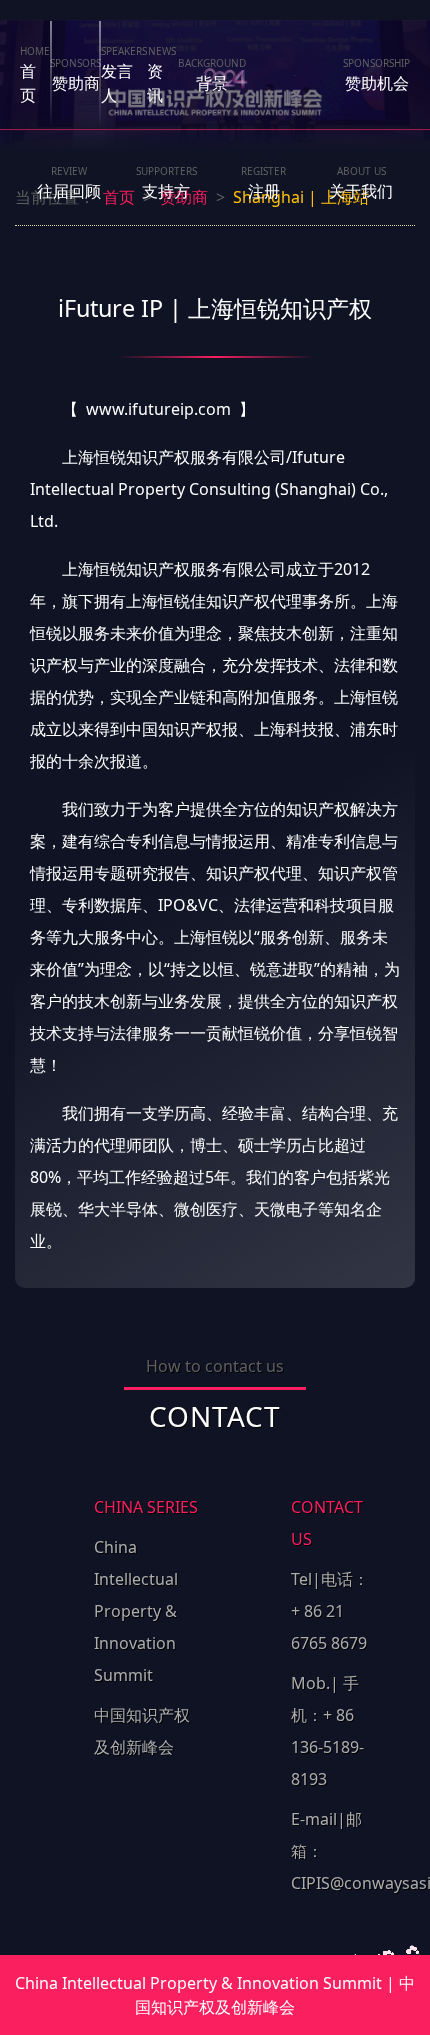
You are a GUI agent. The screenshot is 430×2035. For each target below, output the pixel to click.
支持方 (166, 183)
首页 (35, 75)
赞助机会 (376, 75)
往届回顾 (69, 183)
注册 (263, 183)
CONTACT (215, 1415)
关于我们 (361, 183)
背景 (212, 75)
